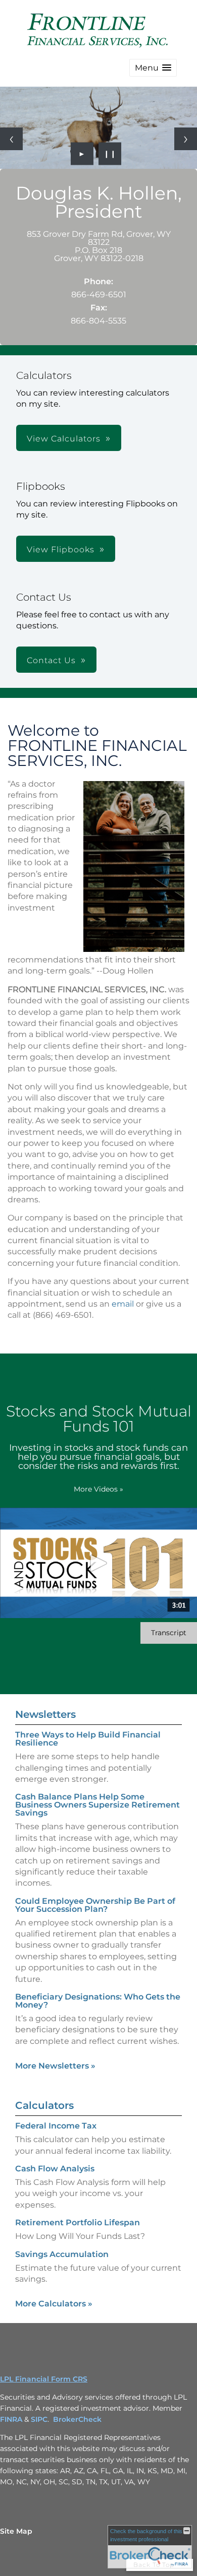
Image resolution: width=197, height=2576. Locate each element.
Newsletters (45, 1714)
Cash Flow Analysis (55, 2169)
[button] (153, 68)
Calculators (44, 2105)
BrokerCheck (77, 2419)
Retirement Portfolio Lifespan (78, 2223)
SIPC (39, 2419)
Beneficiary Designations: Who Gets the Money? (98, 2001)
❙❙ (110, 154)
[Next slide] (186, 139)
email (123, 1304)
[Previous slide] (11, 139)
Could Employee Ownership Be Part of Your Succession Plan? (95, 1905)
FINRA (11, 2419)
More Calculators (54, 2304)
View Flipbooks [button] (61, 550)
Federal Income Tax (56, 2126)
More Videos (98, 1489)
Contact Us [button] (51, 660)
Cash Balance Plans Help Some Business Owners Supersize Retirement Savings (97, 1805)
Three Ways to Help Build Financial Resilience (88, 1739)
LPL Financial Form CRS (44, 2379)
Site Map (16, 2531)
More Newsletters (55, 2066)
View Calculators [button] (64, 439)
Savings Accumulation (62, 2254)
